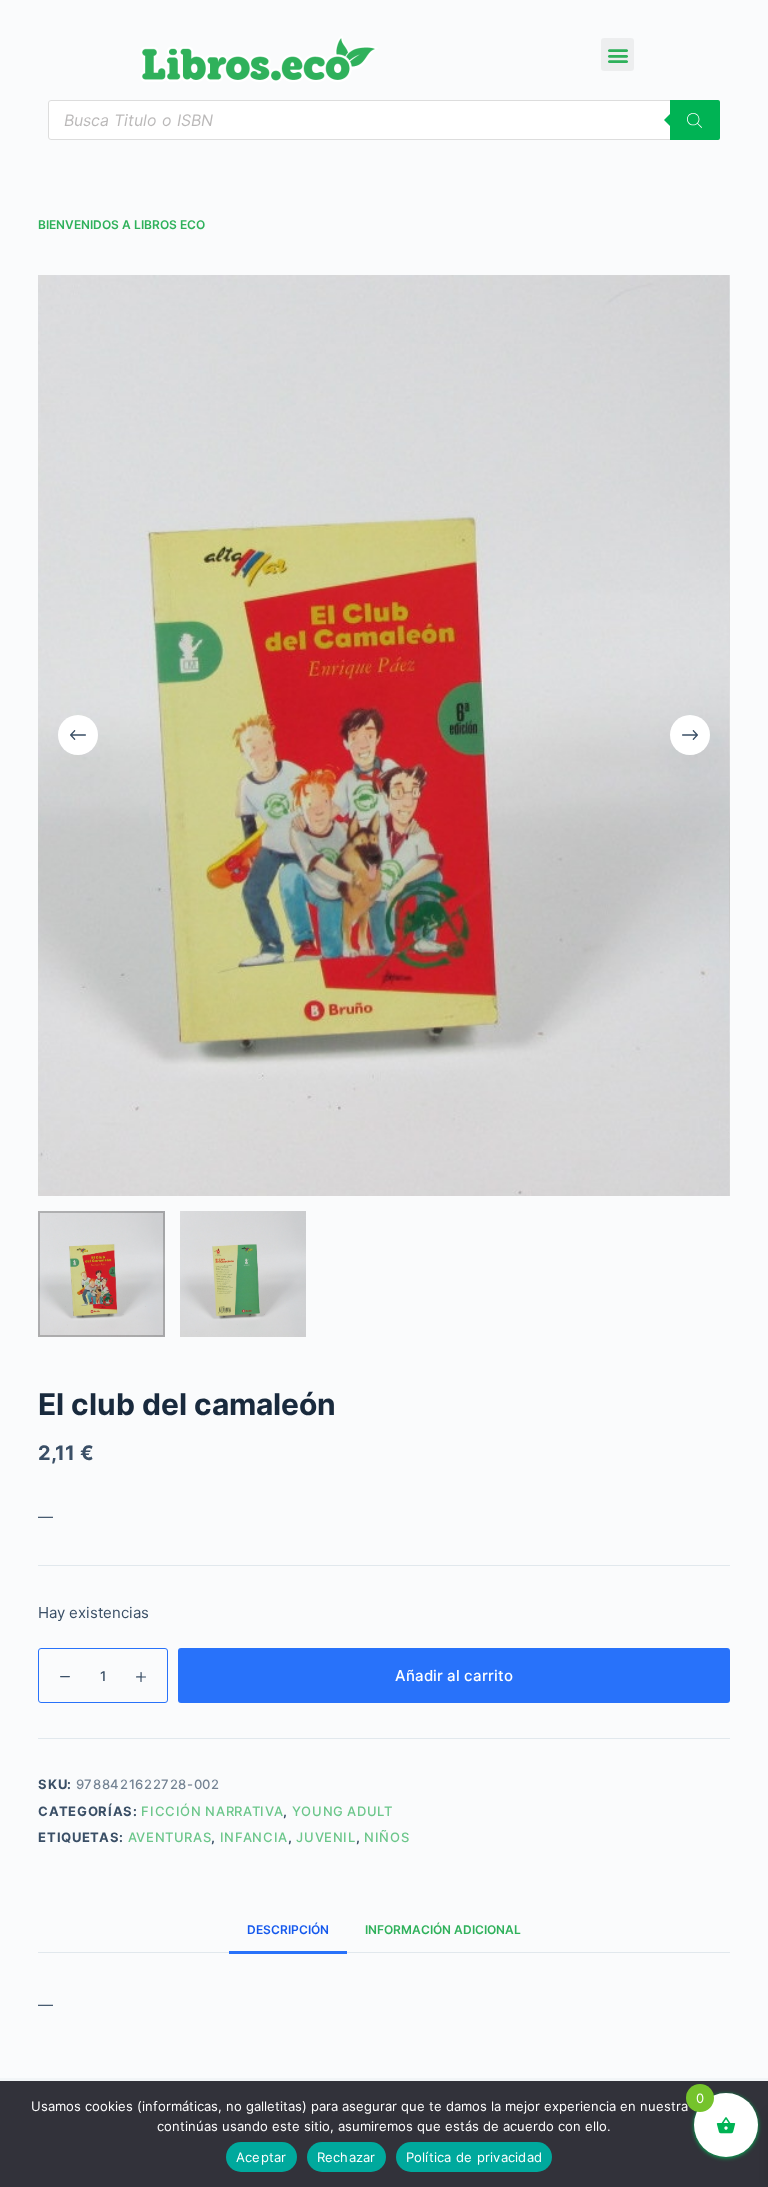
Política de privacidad (474, 2157)
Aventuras (170, 1837)
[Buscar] (695, 120)
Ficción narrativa (212, 1811)
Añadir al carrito (454, 1675)
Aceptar (261, 2157)
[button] (617, 54)
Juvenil (326, 1837)
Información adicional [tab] (443, 1929)
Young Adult (342, 1811)
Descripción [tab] (288, 1929)
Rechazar (346, 2157)
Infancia (254, 1837)
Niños (386, 1837)
